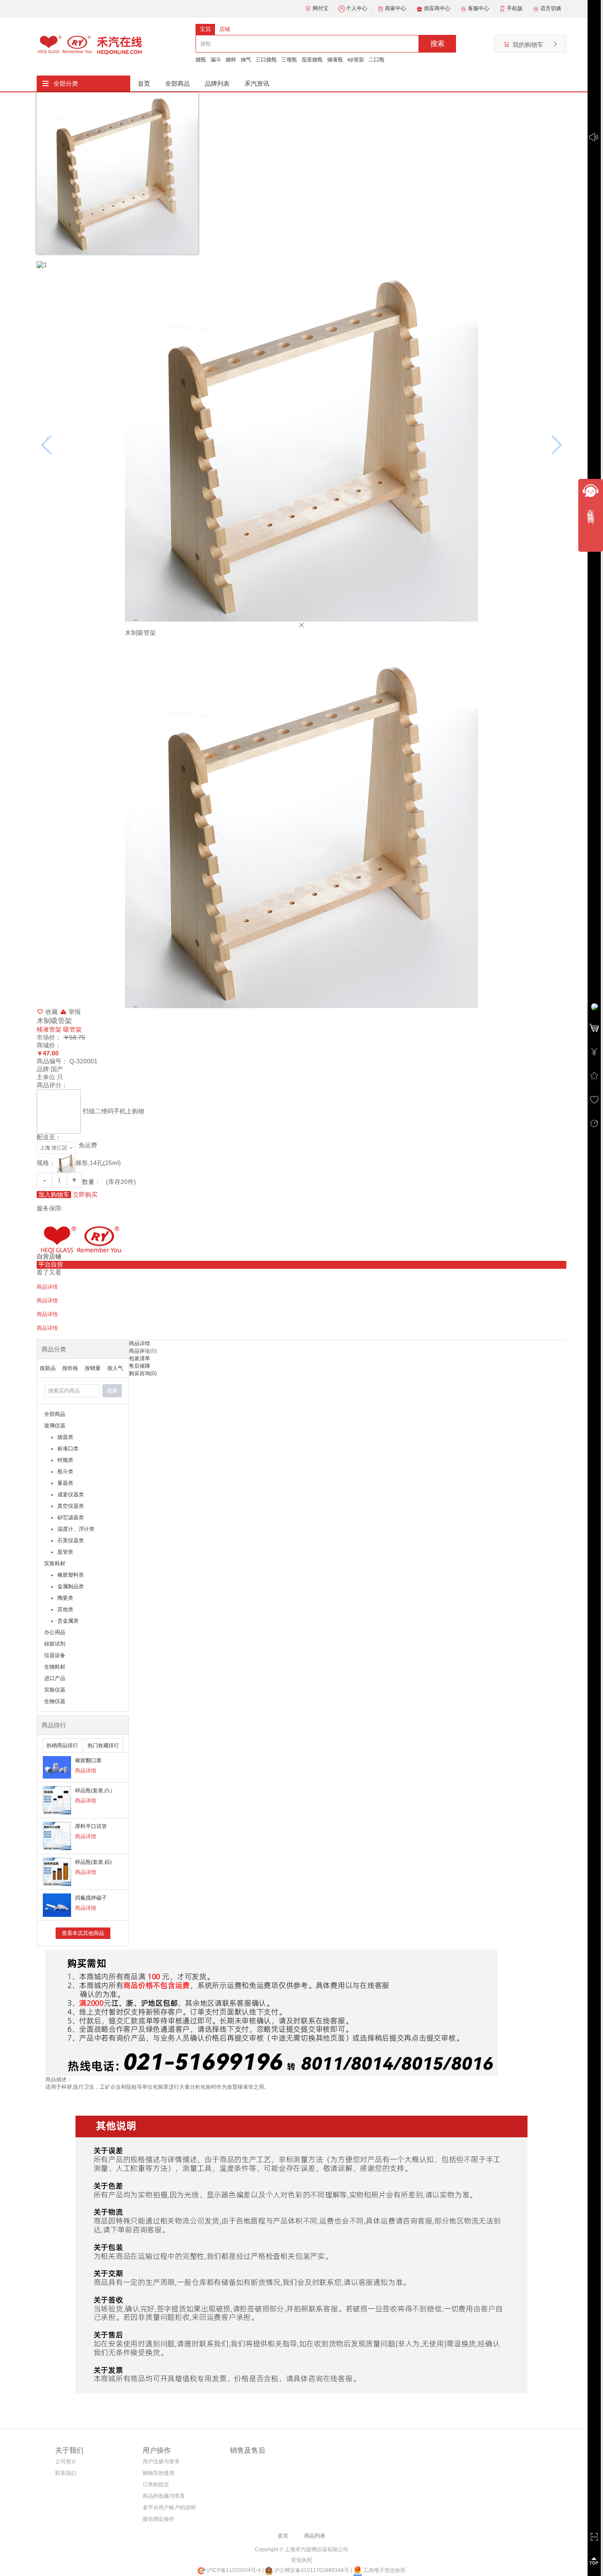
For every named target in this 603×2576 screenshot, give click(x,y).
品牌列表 (217, 83)
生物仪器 (55, 1701)
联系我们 (66, 2473)
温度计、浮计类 (76, 1529)
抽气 (246, 60)
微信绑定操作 (158, 2519)
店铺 (225, 29)
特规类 (65, 1460)
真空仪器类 (71, 1506)
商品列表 (315, 2536)
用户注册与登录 (161, 2462)
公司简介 (66, 2462)
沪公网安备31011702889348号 (311, 2570)
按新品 (48, 1368)
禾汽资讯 (257, 83)
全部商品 (177, 83)
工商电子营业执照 (384, 2570)
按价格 (70, 1368)
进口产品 (55, 1678)
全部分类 (66, 83)
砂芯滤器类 (71, 1518)
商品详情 (86, 1771)
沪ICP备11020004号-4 (234, 2570)
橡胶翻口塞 (88, 1760)
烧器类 (65, 1437)
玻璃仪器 (55, 1426)
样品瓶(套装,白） (95, 1791)
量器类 (65, 1483)
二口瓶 (377, 60)
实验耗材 (55, 1563)
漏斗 (216, 60)
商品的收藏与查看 (164, 2496)
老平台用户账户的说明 (169, 2508)
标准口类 (68, 1449)
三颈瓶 (289, 60)
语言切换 (551, 8)
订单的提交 (156, 2485)
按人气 (115, 1368)
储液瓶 (335, 60)
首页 (144, 83)
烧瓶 (201, 60)
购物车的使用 (158, 2473)
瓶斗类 (65, 1472)
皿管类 (65, 1552)
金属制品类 (71, 1586)
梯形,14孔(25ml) (98, 1163)
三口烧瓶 (266, 60)
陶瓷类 (65, 1598)
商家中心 (396, 8)
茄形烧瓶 (312, 60)
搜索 (437, 44)
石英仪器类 (71, 1540)
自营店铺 (49, 1256)
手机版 (515, 8)
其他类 (65, 1609)
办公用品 (55, 1632)
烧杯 (231, 60)
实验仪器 (55, 1690)
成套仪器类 (71, 1495)
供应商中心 (437, 8)
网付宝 (320, 8)
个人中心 (357, 8)
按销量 (93, 1368)
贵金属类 (68, 1621)
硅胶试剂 (55, 1644)
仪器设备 (55, 1655)
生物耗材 (55, 1667)
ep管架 (356, 60)
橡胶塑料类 (71, 1575)
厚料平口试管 (91, 1826)
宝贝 (205, 29)
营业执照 (301, 2560)
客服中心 (479, 8)
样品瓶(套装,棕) (93, 1862)
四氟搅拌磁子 (91, 1898)
